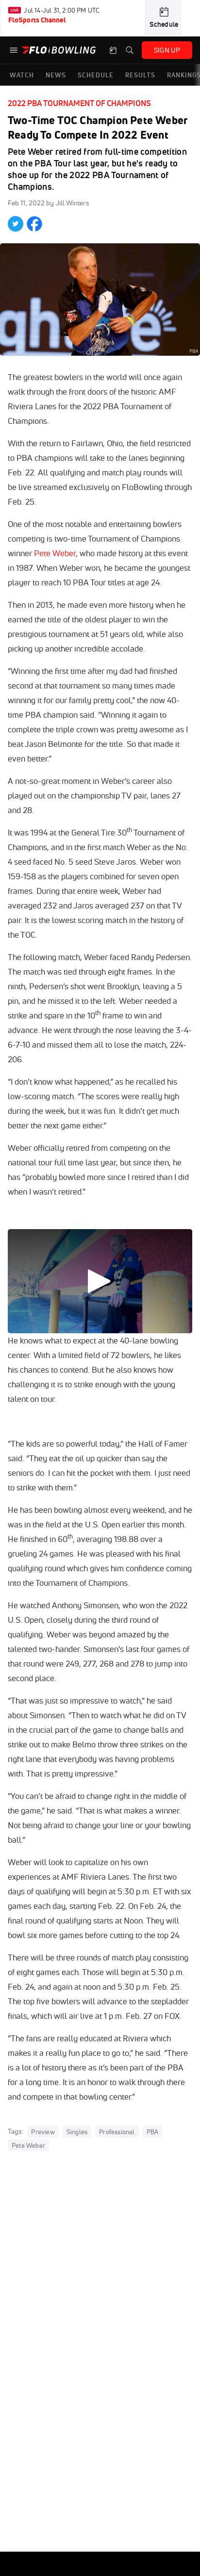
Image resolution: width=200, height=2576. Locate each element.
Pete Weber (55, 553)
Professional (117, 2132)
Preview (43, 2132)
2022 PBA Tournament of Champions (79, 103)
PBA (153, 2132)
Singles (77, 2132)
